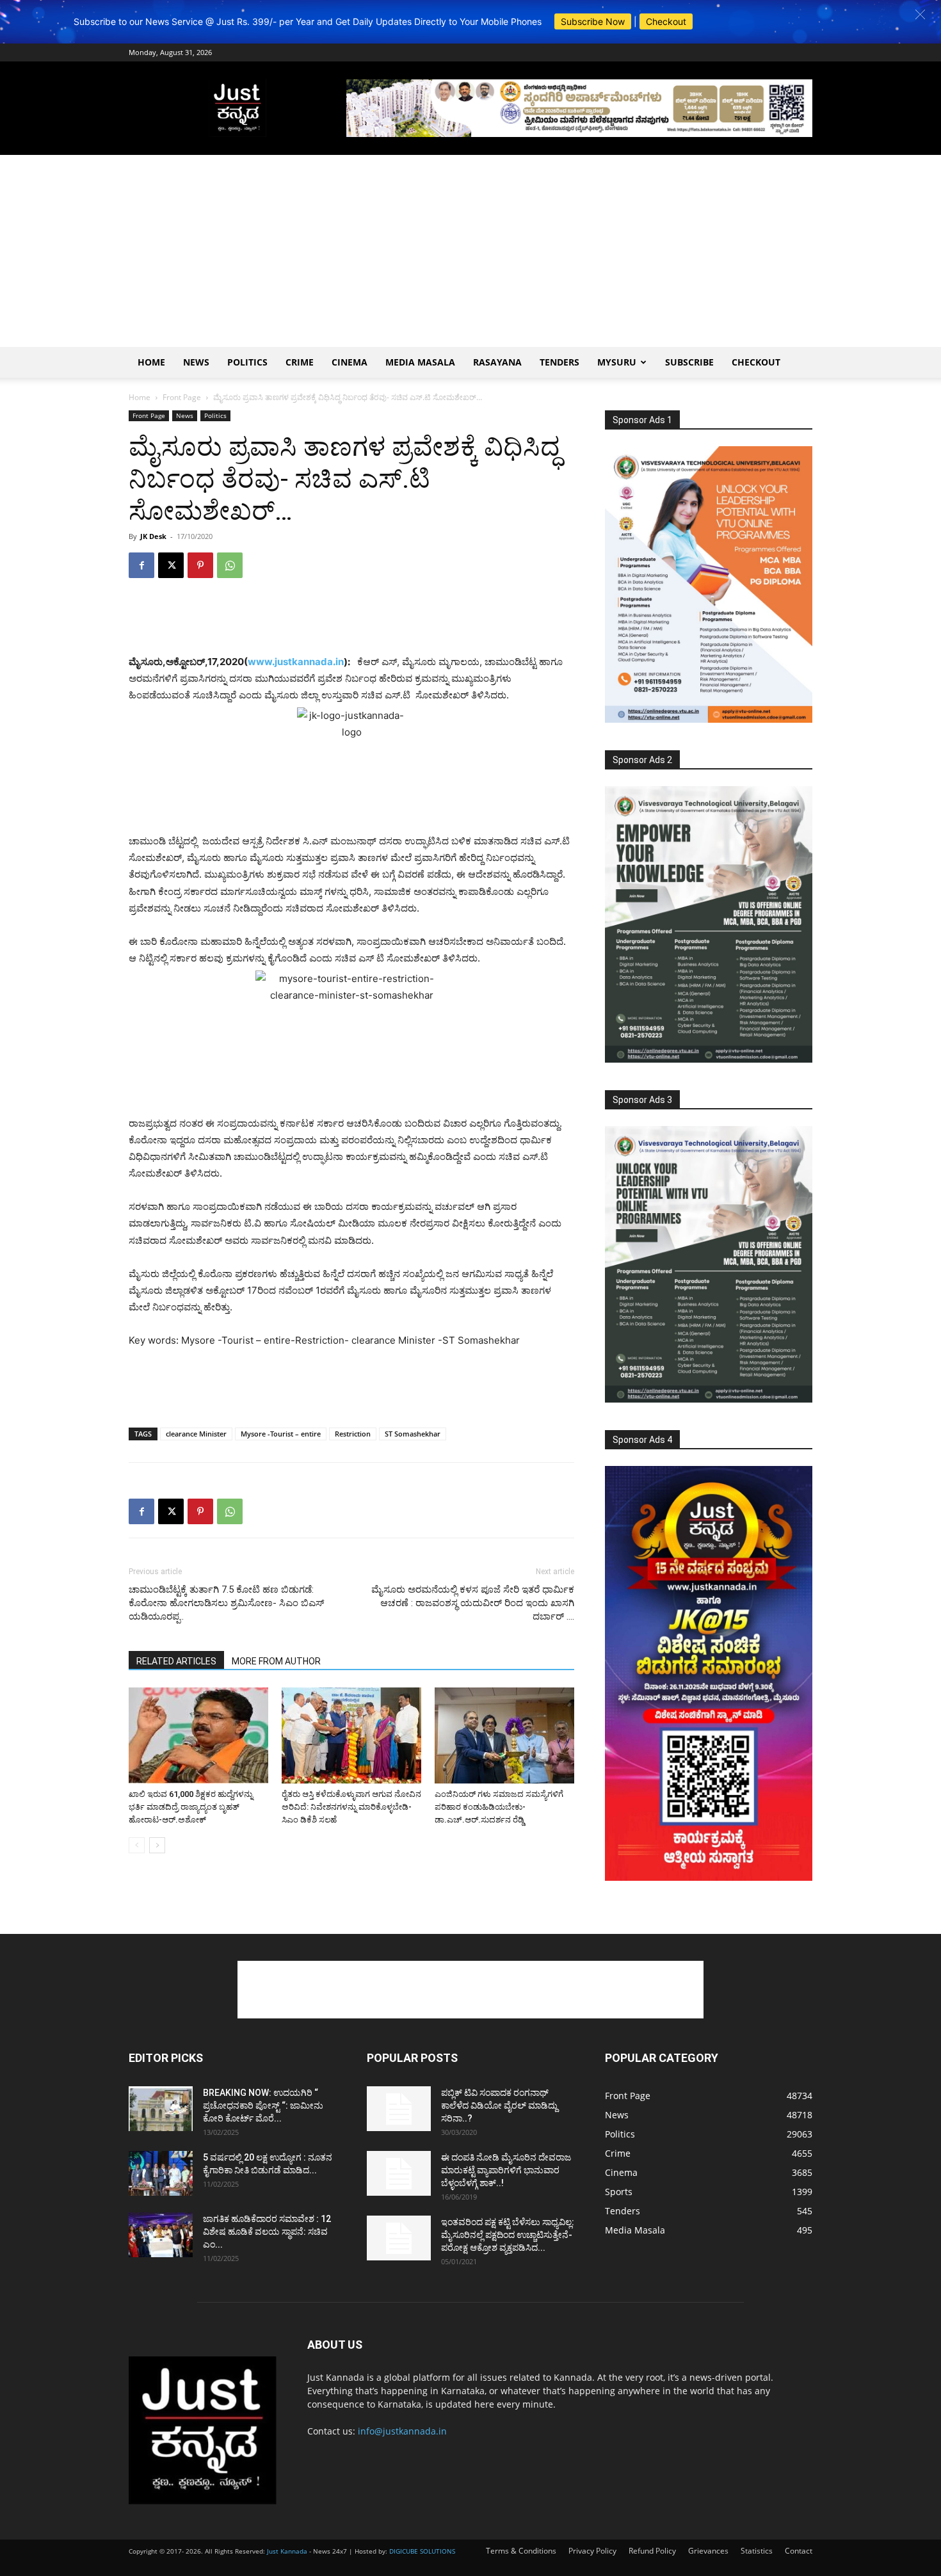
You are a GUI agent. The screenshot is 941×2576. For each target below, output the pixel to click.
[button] (920, 14)
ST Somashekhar (413, 1434)
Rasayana (497, 362)
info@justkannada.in (402, 2431)
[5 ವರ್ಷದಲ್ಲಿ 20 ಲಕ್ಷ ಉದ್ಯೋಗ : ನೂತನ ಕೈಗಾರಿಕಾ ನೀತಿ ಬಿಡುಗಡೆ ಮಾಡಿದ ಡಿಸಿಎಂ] (161, 2173)
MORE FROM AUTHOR (276, 1661)
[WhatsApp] (230, 565)
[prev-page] (137, 1845)
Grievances (708, 2551)
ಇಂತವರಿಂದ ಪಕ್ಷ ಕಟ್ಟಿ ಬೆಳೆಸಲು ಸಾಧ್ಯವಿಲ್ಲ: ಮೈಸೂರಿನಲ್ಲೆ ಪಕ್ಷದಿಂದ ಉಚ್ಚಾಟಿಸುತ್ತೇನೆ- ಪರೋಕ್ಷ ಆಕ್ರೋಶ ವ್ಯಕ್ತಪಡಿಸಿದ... (508, 2235)
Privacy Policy (592, 2551)
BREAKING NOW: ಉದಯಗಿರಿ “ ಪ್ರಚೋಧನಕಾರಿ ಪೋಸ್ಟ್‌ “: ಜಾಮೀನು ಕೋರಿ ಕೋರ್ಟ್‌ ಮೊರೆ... (263, 2105)
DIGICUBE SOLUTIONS (422, 2551)
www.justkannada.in (296, 662)
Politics (247, 362)
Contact (799, 2551)
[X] (171, 565)
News (196, 362)
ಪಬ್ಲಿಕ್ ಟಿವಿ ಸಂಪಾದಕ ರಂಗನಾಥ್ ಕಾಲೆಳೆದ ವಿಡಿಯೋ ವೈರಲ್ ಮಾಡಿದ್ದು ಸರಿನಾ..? (499, 2105)
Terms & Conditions (521, 2551)
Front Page (182, 397)
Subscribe (689, 362)
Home (151, 362)
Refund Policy (652, 2551)
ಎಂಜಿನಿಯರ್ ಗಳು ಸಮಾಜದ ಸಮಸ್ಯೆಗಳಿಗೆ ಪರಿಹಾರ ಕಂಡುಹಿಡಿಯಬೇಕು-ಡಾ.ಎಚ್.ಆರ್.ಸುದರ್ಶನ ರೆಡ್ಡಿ (499, 1807)
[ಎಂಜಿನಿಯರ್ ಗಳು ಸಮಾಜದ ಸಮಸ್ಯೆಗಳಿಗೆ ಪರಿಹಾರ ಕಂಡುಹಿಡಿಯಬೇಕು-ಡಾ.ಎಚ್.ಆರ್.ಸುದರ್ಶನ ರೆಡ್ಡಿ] (504, 1735)
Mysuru (617, 362)
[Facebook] (141, 565)
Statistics (757, 2551)
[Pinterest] (200, 565)
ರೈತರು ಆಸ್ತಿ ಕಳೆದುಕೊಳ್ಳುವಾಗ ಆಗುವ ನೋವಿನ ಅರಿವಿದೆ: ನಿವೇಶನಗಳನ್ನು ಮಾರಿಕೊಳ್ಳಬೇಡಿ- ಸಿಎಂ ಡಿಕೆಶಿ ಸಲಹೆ (351, 1807)
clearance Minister (196, 1434)
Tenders (559, 362)
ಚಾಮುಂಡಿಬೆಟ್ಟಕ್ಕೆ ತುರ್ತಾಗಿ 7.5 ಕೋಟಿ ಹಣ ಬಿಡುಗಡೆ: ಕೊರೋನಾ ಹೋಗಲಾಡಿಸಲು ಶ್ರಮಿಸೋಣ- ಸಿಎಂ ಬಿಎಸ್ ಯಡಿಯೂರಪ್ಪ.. (226, 1603)
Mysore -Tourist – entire (281, 1434)
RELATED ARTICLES (176, 1661)
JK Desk (153, 536)
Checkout (666, 21)
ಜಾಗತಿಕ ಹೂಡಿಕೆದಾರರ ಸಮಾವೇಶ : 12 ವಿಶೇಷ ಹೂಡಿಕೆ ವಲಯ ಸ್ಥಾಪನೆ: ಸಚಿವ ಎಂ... (267, 2232)
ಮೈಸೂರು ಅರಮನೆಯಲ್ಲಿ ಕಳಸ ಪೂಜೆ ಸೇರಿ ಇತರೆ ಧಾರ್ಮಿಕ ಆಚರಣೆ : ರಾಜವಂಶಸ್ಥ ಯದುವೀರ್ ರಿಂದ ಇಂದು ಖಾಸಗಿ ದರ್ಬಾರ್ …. (473, 1603)
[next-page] (157, 1845)
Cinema (350, 362)
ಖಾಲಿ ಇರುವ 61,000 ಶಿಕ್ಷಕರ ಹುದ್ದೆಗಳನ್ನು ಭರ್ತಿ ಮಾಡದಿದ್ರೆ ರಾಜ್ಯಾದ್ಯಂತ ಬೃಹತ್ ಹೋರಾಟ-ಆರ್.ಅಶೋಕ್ (191, 1807)
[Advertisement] (470, 251)
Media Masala (420, 362)
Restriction (353, 1434)
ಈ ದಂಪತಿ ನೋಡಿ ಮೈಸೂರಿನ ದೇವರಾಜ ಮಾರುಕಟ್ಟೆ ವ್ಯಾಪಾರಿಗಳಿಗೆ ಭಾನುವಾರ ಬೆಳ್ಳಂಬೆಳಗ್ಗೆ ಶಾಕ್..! (506, 2170)
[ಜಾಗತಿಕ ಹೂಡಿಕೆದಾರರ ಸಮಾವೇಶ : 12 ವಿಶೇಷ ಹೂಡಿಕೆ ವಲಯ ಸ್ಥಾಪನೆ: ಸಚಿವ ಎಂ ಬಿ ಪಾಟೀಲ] (161, 2235)
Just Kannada (287, 2551)
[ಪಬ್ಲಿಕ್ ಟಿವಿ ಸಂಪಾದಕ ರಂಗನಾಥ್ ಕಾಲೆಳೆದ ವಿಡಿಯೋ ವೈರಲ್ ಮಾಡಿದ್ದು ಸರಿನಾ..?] (399, 2109)
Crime (300, 362)
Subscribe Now (593, 21)
